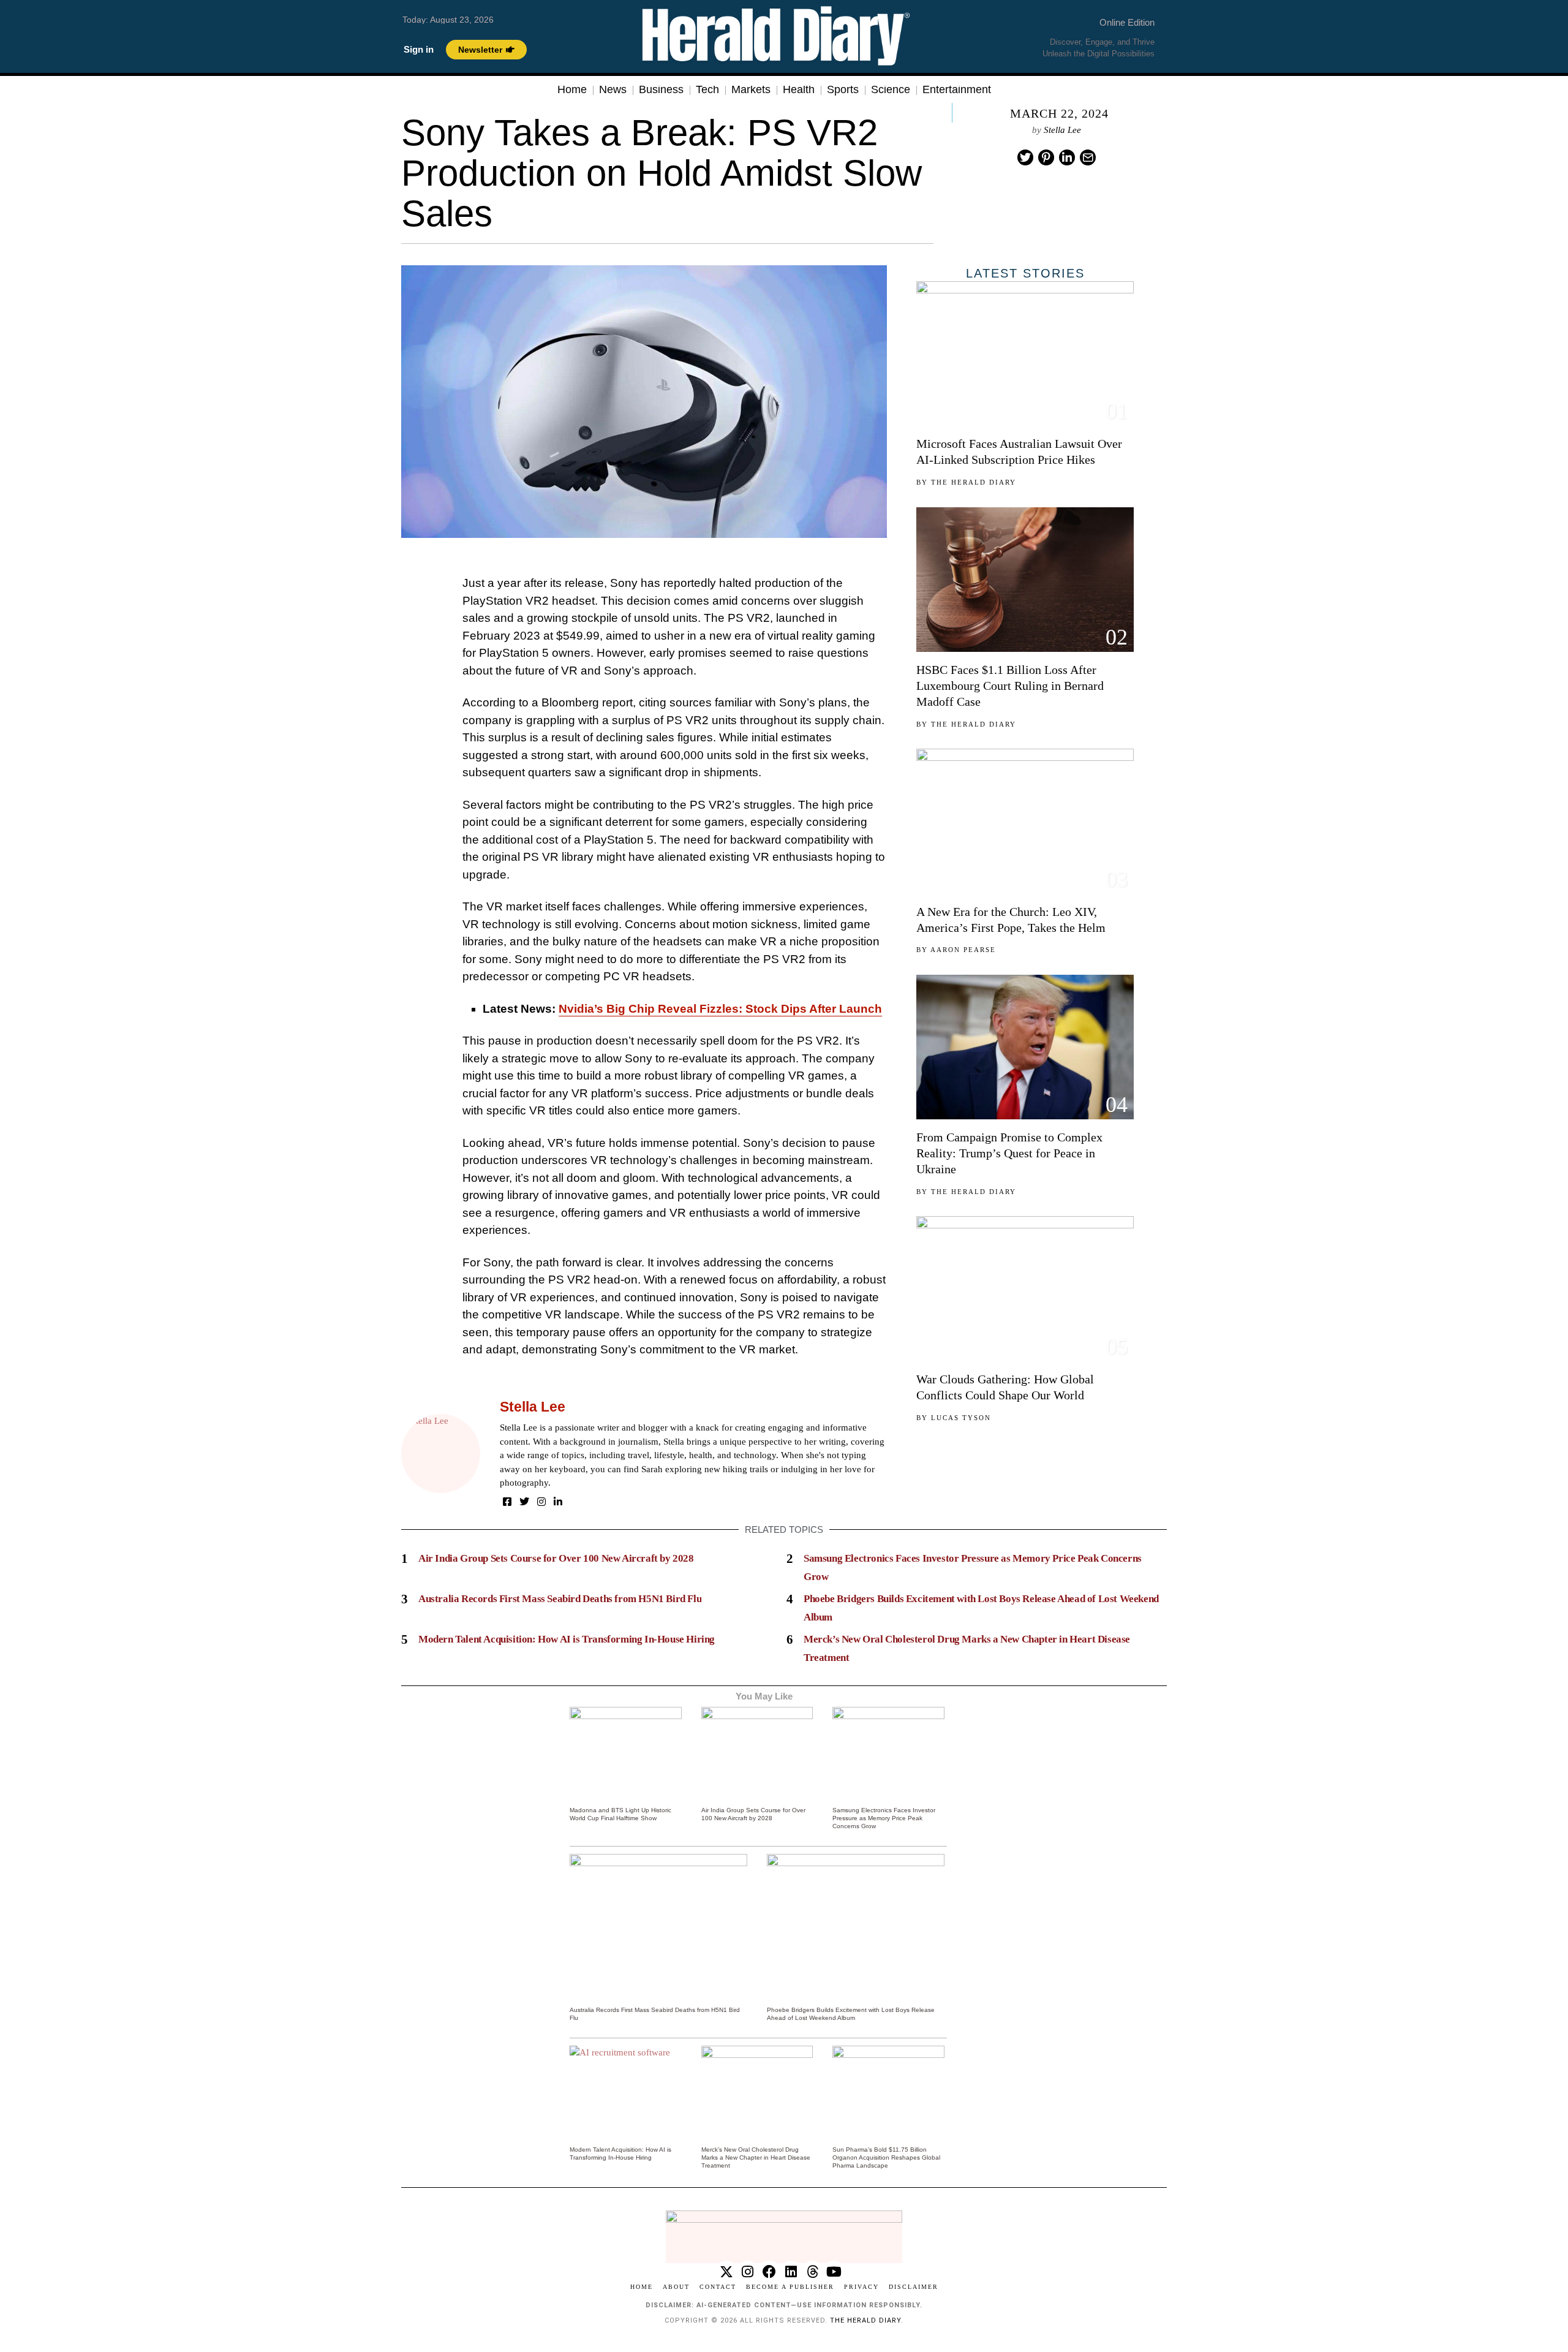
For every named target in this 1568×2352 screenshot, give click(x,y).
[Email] (1088, 157)
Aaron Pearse (963, 950)
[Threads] (812, 2271)
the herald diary (865, 2320)
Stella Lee (1062, 130)
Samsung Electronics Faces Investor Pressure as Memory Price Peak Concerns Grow (884, 1818)
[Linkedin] (1067, 157)
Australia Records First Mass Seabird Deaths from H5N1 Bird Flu (560, 1599)
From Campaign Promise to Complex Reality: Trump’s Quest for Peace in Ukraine (1009, 1153)
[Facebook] (507, 1502)
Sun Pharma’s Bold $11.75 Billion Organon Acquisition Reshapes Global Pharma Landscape (886, 2157)
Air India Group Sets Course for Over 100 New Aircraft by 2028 (556, 1558)
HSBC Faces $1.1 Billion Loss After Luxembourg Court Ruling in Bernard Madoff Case (1010, 686)
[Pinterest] (1046, 157)
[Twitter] (1025, 157)
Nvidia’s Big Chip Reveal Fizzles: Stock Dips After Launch (720, 1009)
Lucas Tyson (961, 1418)
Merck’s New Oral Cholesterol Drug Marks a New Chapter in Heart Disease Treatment (756, 2157)
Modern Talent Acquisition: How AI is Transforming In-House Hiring (567, 1639)
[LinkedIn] (558, 1502)
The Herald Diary (974, 482)
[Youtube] (834, 2271)
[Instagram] (541, 1502)
